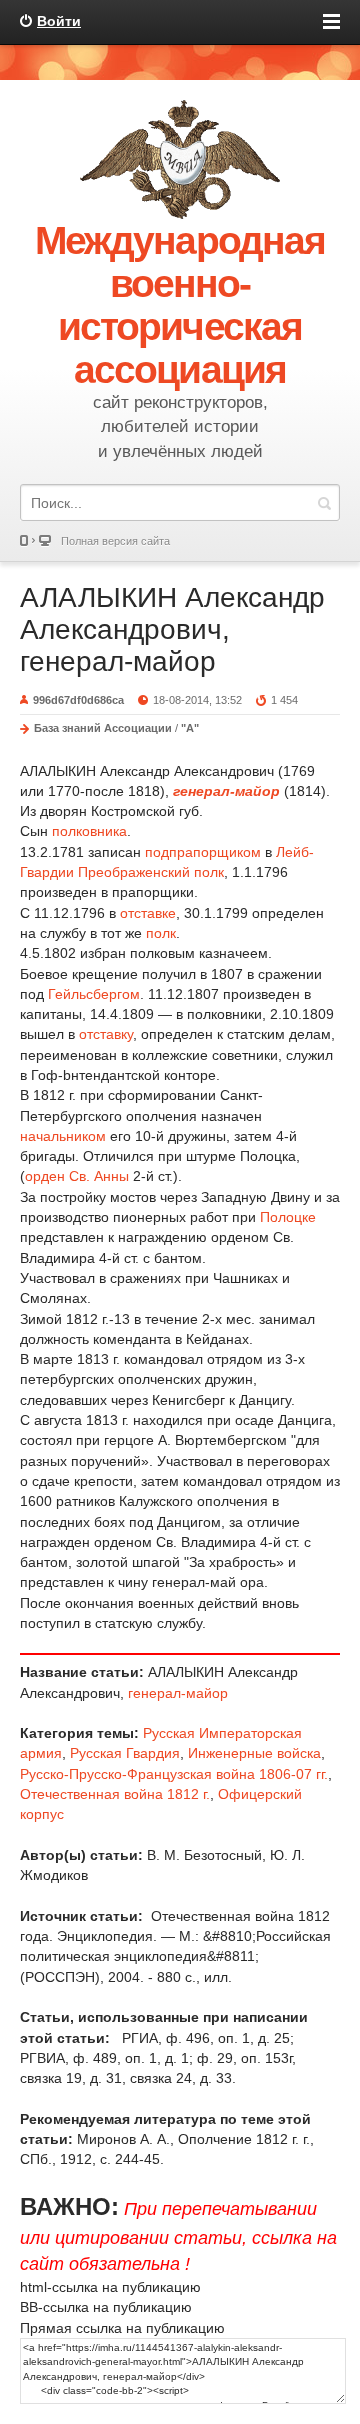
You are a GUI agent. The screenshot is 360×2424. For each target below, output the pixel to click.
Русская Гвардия (125, 1753)
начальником (63, 1136)
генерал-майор (178, 1693)
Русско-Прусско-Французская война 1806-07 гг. (174, 1774)
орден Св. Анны (77, 1176)
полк (161, 933)
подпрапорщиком (203, 852)
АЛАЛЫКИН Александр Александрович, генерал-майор (172, 629)
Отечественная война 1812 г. (115, 1794)
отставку (106, 1034)
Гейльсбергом (94, 994)
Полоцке (288, 1217)
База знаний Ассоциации (103, 728)
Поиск (324, 502)
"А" (190, 728)
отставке (148, 913)
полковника (89, 831)
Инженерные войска (254, 1753)
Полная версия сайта (115, 541)
